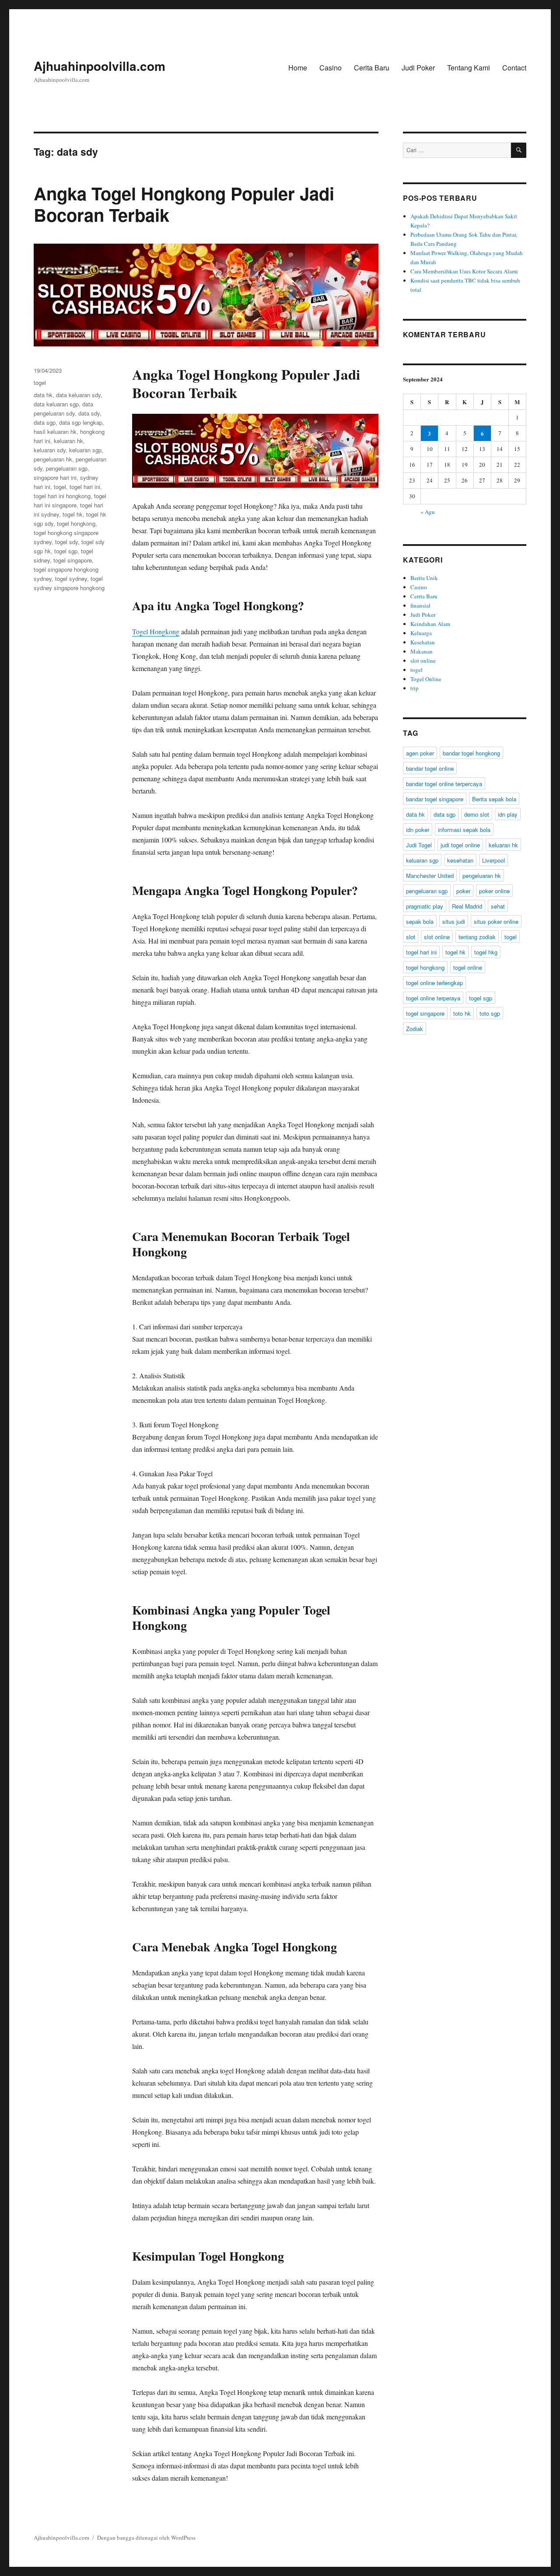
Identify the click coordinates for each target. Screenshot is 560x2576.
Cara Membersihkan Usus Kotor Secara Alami (464, 271)
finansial (420, 605)
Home (298, 68)
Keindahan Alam (430, 624)
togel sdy (66, 542)
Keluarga (421, 633)
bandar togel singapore (435, 799)
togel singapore (73, 560)
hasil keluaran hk (55, 432)
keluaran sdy (50, 450)
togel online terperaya (433, 998)
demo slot (477, 814)
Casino (331, 68)
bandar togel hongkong (471, 753)
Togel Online (426, 679)
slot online (423, 661)
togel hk (73, 514)
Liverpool (493, 860)
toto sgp (490, 1013)
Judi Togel (419, 845)
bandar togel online (430, 768)
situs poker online (496, 921)
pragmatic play (425, 906)
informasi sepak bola (464, 830)
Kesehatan (423, 642)
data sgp (45, 422)
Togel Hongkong (156, 631)
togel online (468, 967)
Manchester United (430, 876)
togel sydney (71, 578)
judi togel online (460, 845)
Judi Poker (418, 68)
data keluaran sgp (56, 404)
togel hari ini (85, 487)
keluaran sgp (85, 450)
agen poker (420, 753)
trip (415, 688)
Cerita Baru (372, 68)
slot (411, 937)
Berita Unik (424, 578)
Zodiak (415, 1029)
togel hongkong (76, 523)
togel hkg (486, 952)
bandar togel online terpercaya (444, 784)
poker (463, 891)
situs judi (454, 921)
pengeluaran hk (53, 459)
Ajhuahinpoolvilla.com (100, 66)
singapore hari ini (55, 477)
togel (40, 383)
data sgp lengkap (81, 422)
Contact (514, 68)
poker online (494, 891)
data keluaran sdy (78, 395)
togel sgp (66, 551)
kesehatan (460, 860)
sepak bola (420, 921)
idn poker (418, 830)
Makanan (422, 651)
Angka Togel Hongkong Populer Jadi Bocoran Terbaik (184, 204)
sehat (498, 906)
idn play (508, 814)
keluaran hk (68, 441)
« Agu (428, 512)
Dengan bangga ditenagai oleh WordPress (146, 2538)
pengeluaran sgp (67, 468)
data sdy (89, 413)
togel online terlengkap (434, 983)
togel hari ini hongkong (62, 496)
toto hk (462, 1013)
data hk (43, 395)
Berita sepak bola (494, 799)
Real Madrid (467, 906)
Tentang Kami (469, 68)
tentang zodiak (477, 937)
